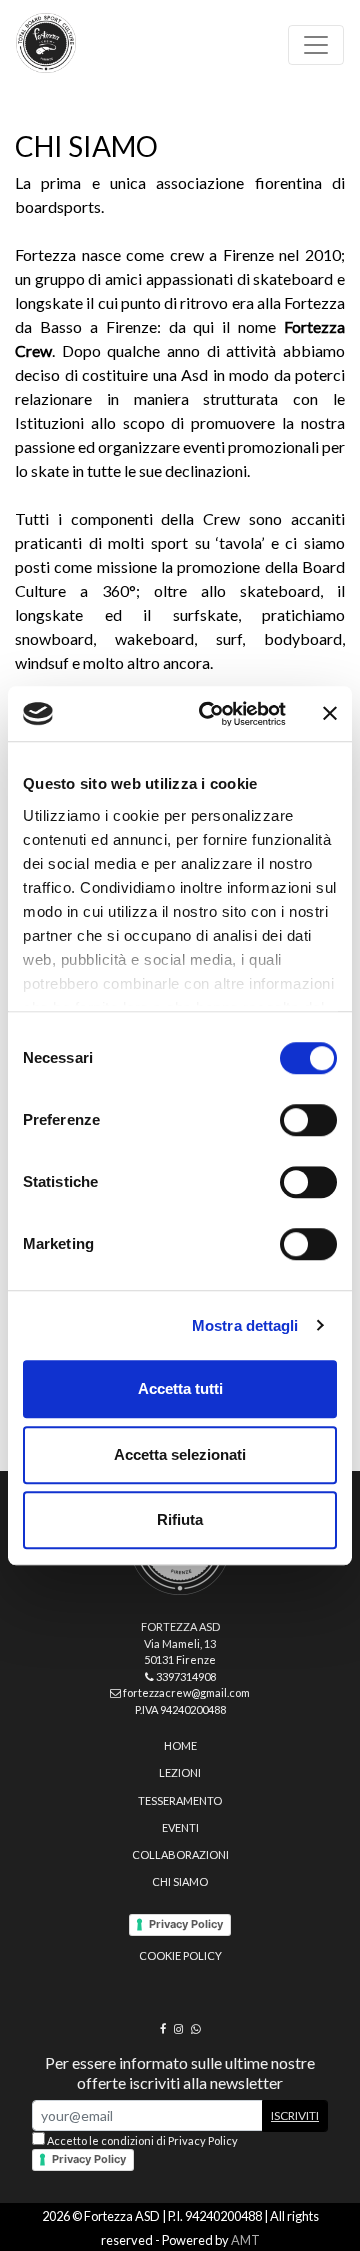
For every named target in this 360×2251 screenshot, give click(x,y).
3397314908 (185, 1676)
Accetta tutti (180, 1388)
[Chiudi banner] (330, 714)
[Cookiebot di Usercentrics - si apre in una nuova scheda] (211, 714)
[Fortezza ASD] (46, 43)
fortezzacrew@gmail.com (185, 1692)
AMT (245, 2240)
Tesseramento (180, 1800)
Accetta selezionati (180, 1454)
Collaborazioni (180, 1854)
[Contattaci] (195, 2028)
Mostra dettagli (245, 1325)
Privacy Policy (186, 1924)
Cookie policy (180, 1955)
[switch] (308, 1120)
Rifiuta (180, 1519)
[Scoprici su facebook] (163, 2028)
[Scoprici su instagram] (178, 2028)
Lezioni (180, 1772)
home (180, 1745)
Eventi (180, 1827)
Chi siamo (180, 1881)
